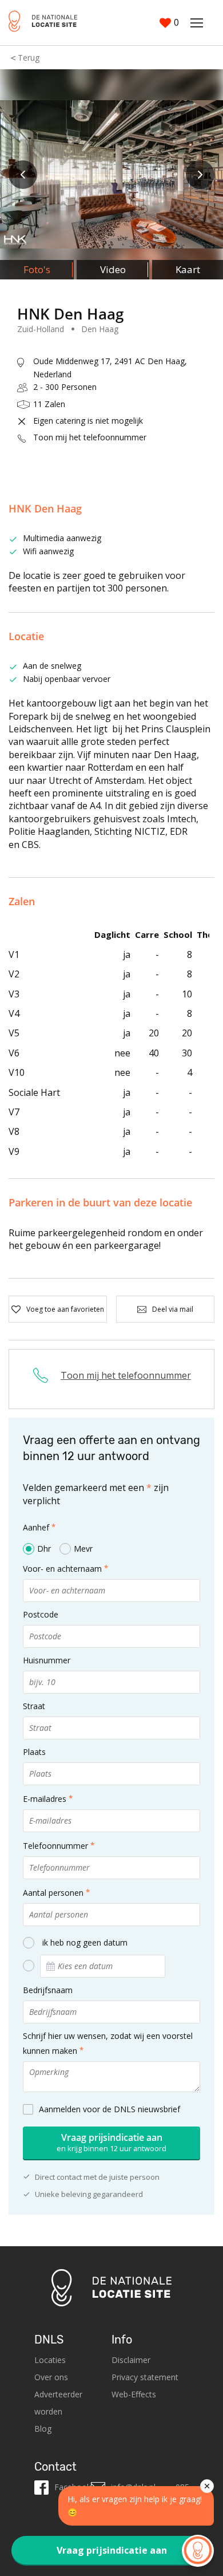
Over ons (51, 2377)
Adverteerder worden (58, 2403)
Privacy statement (145, 2377)
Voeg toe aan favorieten (65, 1309)
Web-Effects (134, 2394)
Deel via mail (173, 1309)
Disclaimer (131, 2360)
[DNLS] (43, 23)
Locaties (50, 2360)
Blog (43, 2429)
